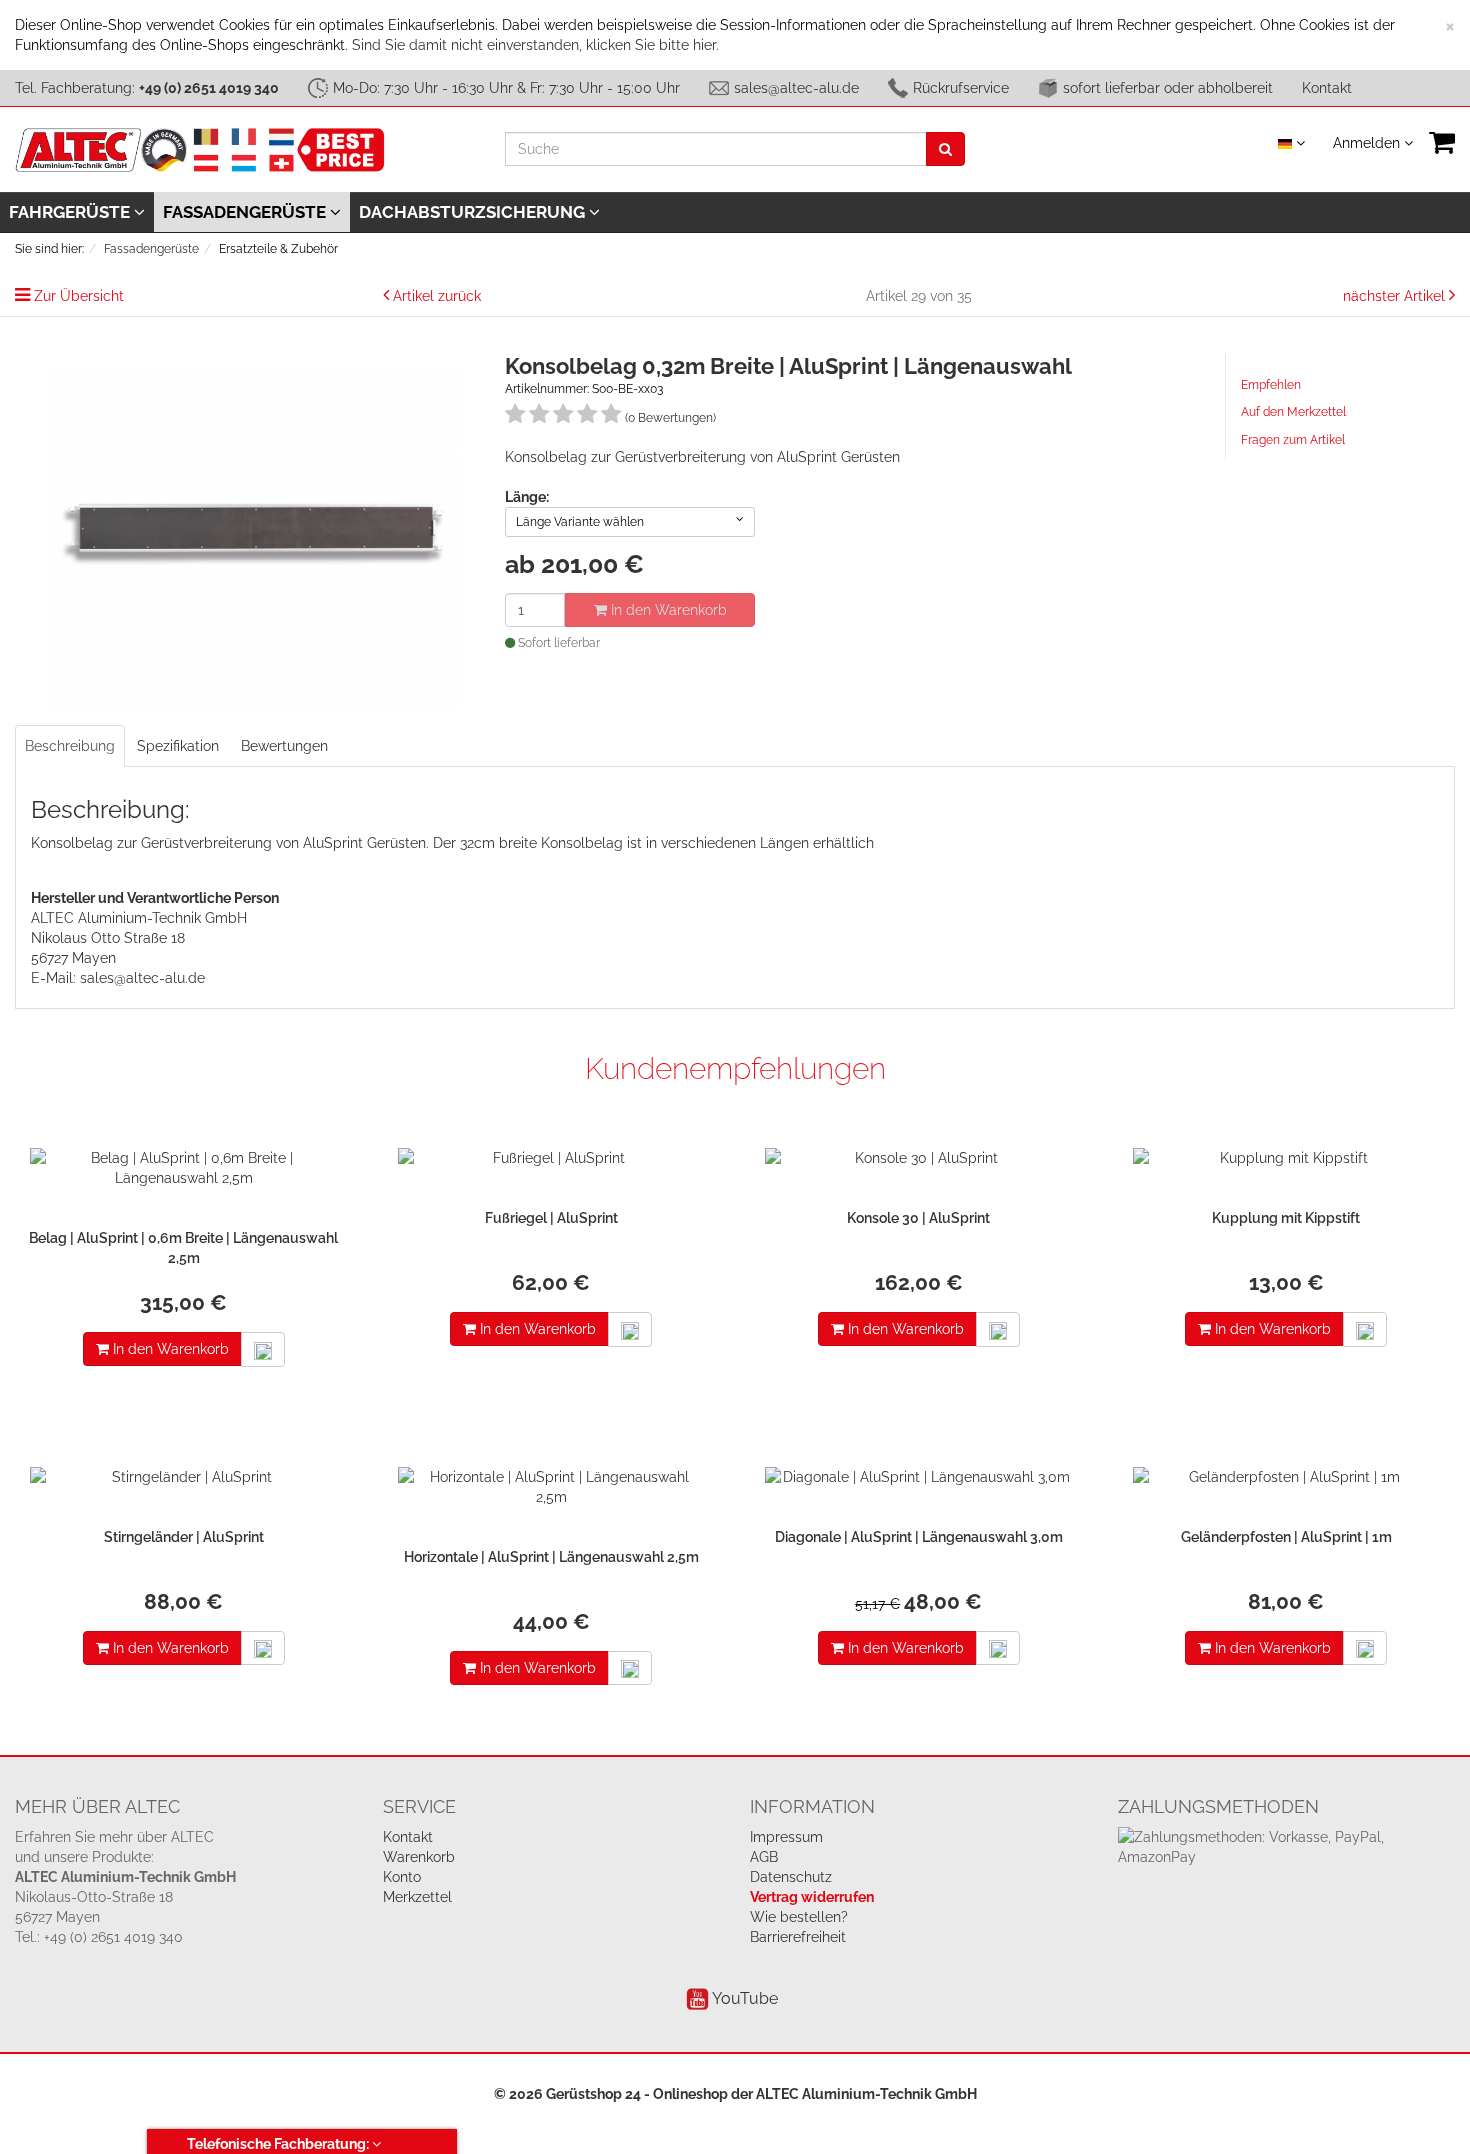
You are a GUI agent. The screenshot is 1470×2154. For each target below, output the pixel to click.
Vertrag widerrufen (812, 1897)
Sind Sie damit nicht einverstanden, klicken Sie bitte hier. (535, 45)
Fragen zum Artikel (1293, 440)
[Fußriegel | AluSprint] (552, 1163)
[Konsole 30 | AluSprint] (919, 1163)
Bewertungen (284, 746)
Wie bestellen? (799, 1917)
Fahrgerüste (71, 212)
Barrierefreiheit (798, 1937)
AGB (764, 1857)
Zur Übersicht (79, 296)
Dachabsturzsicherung (474, 212)
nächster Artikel (1396, 296)
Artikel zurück (437, 296)
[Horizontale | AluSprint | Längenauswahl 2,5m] (552, 1492)
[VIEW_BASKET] (1442, 142)
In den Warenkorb (667, 610)
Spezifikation (178, 746)
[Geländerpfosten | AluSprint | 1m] (1287, 1482)
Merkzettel (417, 1897)
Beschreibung (70, 746)
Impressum (786, 1837)
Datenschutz (791, 1877)
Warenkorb (419, 1857)
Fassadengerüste (246, 212)
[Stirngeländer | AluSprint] (184, 1482)
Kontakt (1327, 88)
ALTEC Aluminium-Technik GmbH (866, 2094)
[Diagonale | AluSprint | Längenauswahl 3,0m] (919, 1482)
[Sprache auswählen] (1291, 143)
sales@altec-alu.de (796, 88)
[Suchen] (945, 149)
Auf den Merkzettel (1293, 412)
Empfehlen (1271, 385)
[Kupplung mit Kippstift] (1287, 1163)
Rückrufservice (961, 88)
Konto (402, 1877)
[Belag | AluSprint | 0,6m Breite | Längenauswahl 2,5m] (184, 1173)
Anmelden (1368, 143)
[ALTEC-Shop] (200, 148)
